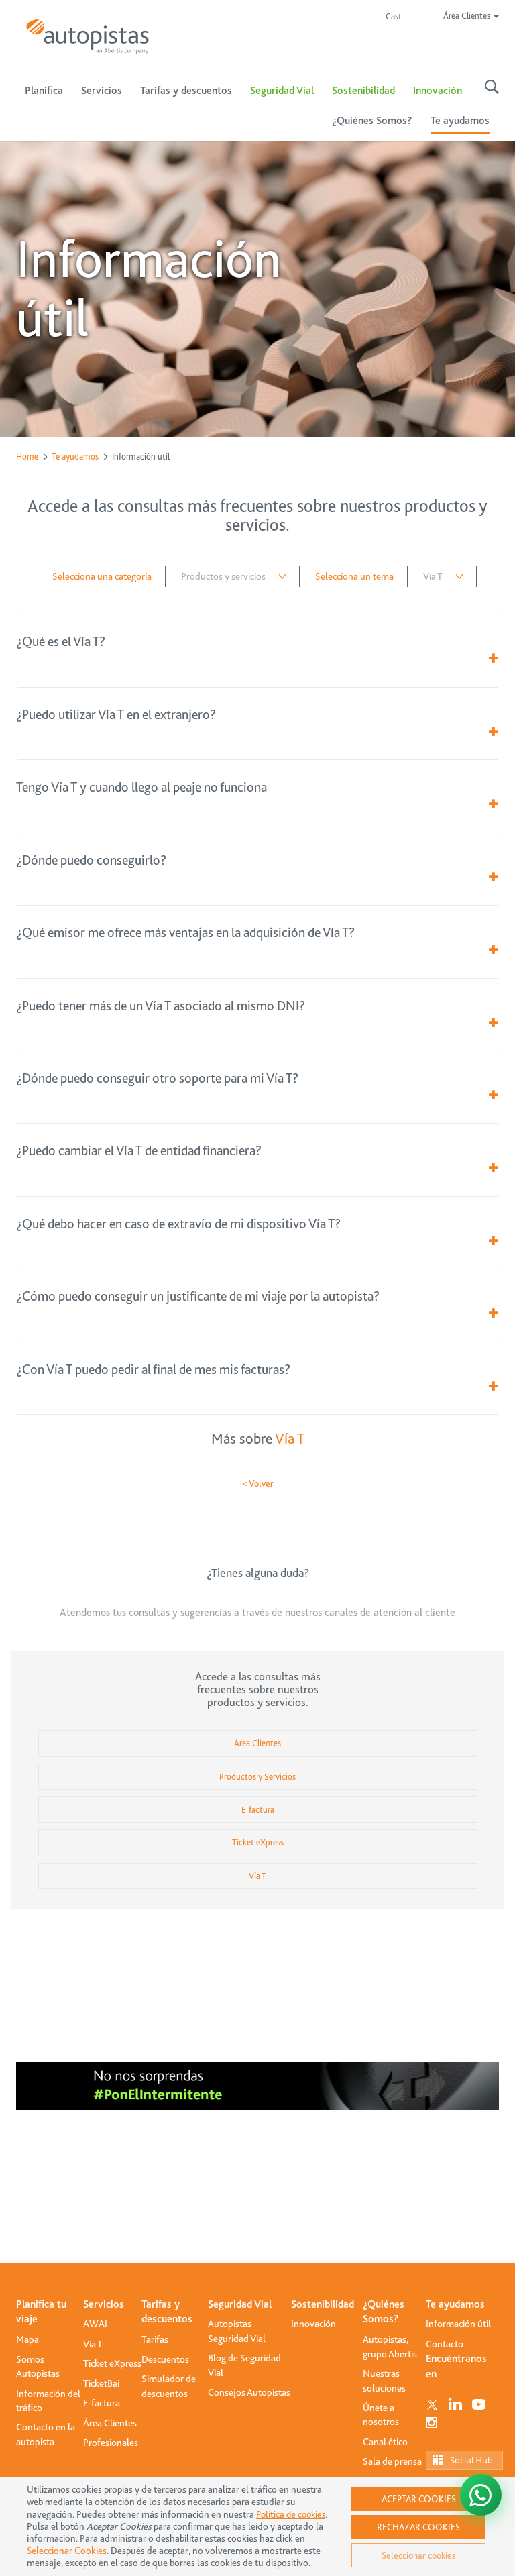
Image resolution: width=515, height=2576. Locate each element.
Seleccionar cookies (418, 2555)
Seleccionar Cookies (67, 2551)
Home (27, 457)
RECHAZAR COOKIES (418, 2527)
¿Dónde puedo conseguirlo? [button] (91, 860)
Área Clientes (257, 1743)
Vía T (290, 1439)
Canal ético (385, 2442)
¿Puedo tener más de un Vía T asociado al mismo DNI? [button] (161, 1006)
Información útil (458, 2324)
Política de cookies (291, 2514)
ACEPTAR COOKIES (419, 2499)
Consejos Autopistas (249, 2392)
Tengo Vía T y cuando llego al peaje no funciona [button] (141, 787)
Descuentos (165, 2359)
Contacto (445, 2344)
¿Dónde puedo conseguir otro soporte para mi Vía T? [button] (157, 1078)
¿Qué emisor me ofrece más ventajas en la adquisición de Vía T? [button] (185, 933)
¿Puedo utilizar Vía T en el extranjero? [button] (116, 715)
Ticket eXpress (258, 1842)
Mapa (27, 2339)
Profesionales (111, 2443)
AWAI (95, 2324)
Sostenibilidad (363, 91)
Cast (394, 16)
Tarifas (155, 2339)
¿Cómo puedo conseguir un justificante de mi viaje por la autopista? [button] (198, 1296)
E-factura (258, 1810)
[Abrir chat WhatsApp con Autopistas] (481, 2495)
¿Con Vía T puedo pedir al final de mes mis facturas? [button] (153, 1370)
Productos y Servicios (257, 1777)
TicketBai (101, 2383)
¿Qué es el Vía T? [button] (61, 642)
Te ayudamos (75, 457)
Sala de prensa (392, 2461)
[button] (494, 659)
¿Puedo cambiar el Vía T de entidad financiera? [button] (139, 1151)
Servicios (104, 2304)
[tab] (257, 642)
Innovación (438, 91)
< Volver (258, 1483)
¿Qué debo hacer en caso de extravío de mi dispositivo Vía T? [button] (178, 1224)
